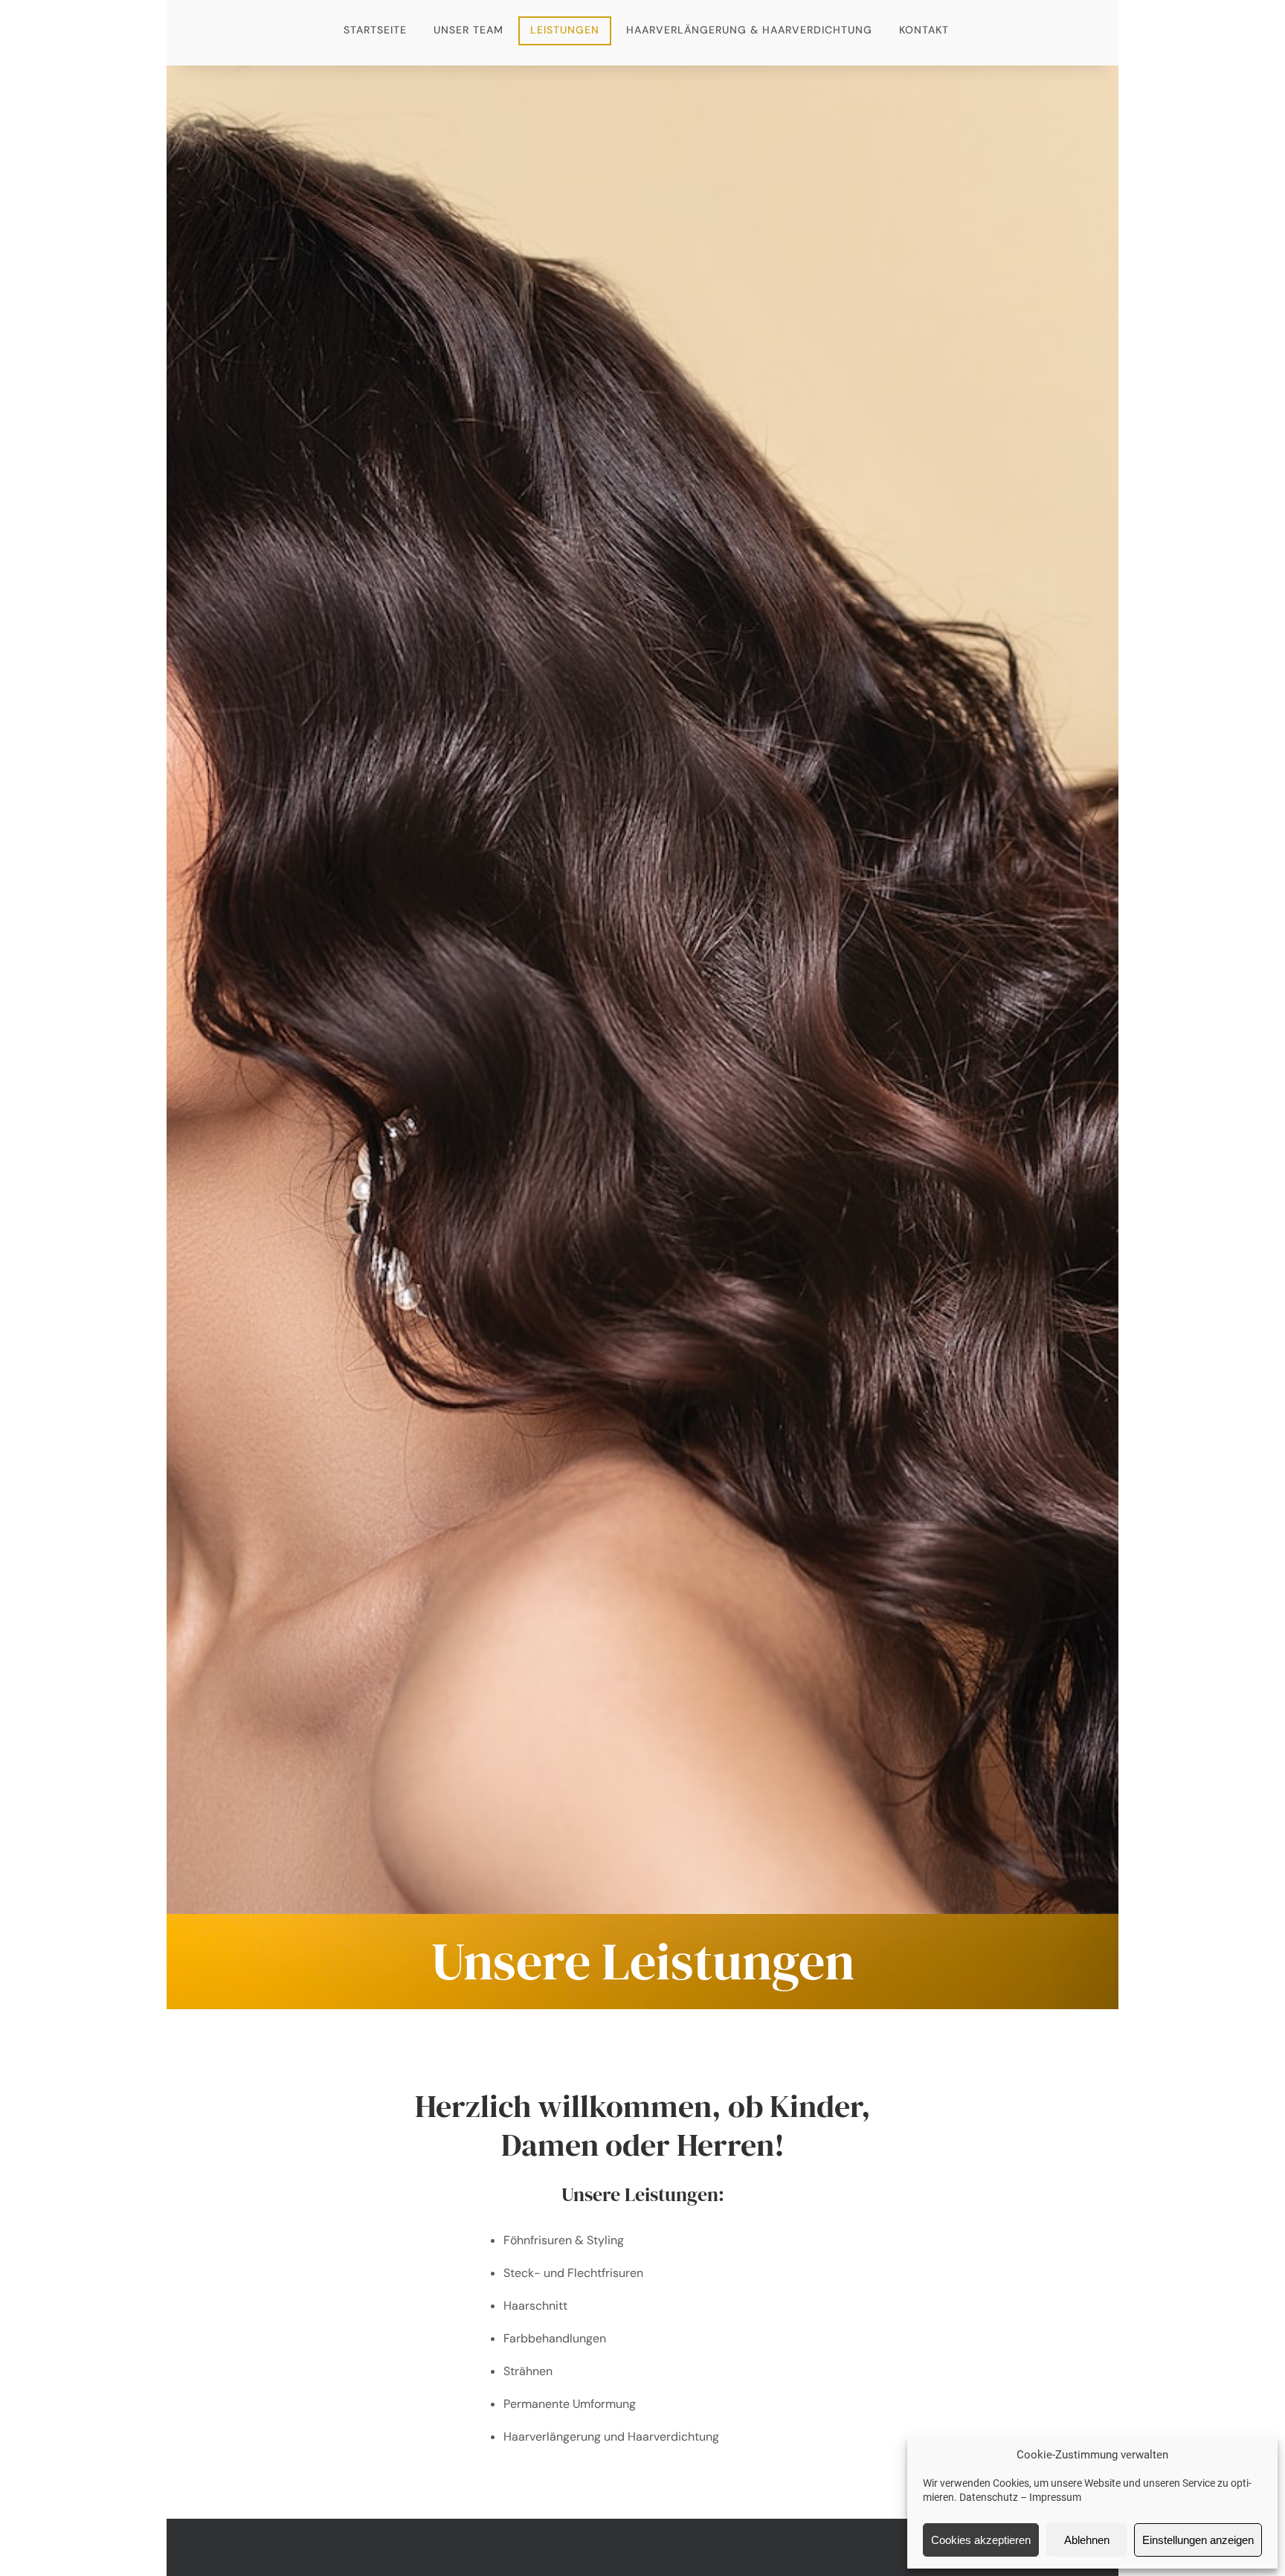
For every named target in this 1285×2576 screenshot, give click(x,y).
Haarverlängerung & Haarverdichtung (749, 30)
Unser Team (468, 30)
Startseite (375, 30)
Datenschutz (989, 2497)
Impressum (1055, 2497)
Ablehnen (1087, 2540)
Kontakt (924, 30)
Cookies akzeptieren (981, 2540)
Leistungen (565, 30)
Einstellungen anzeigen (1198, 2540)
